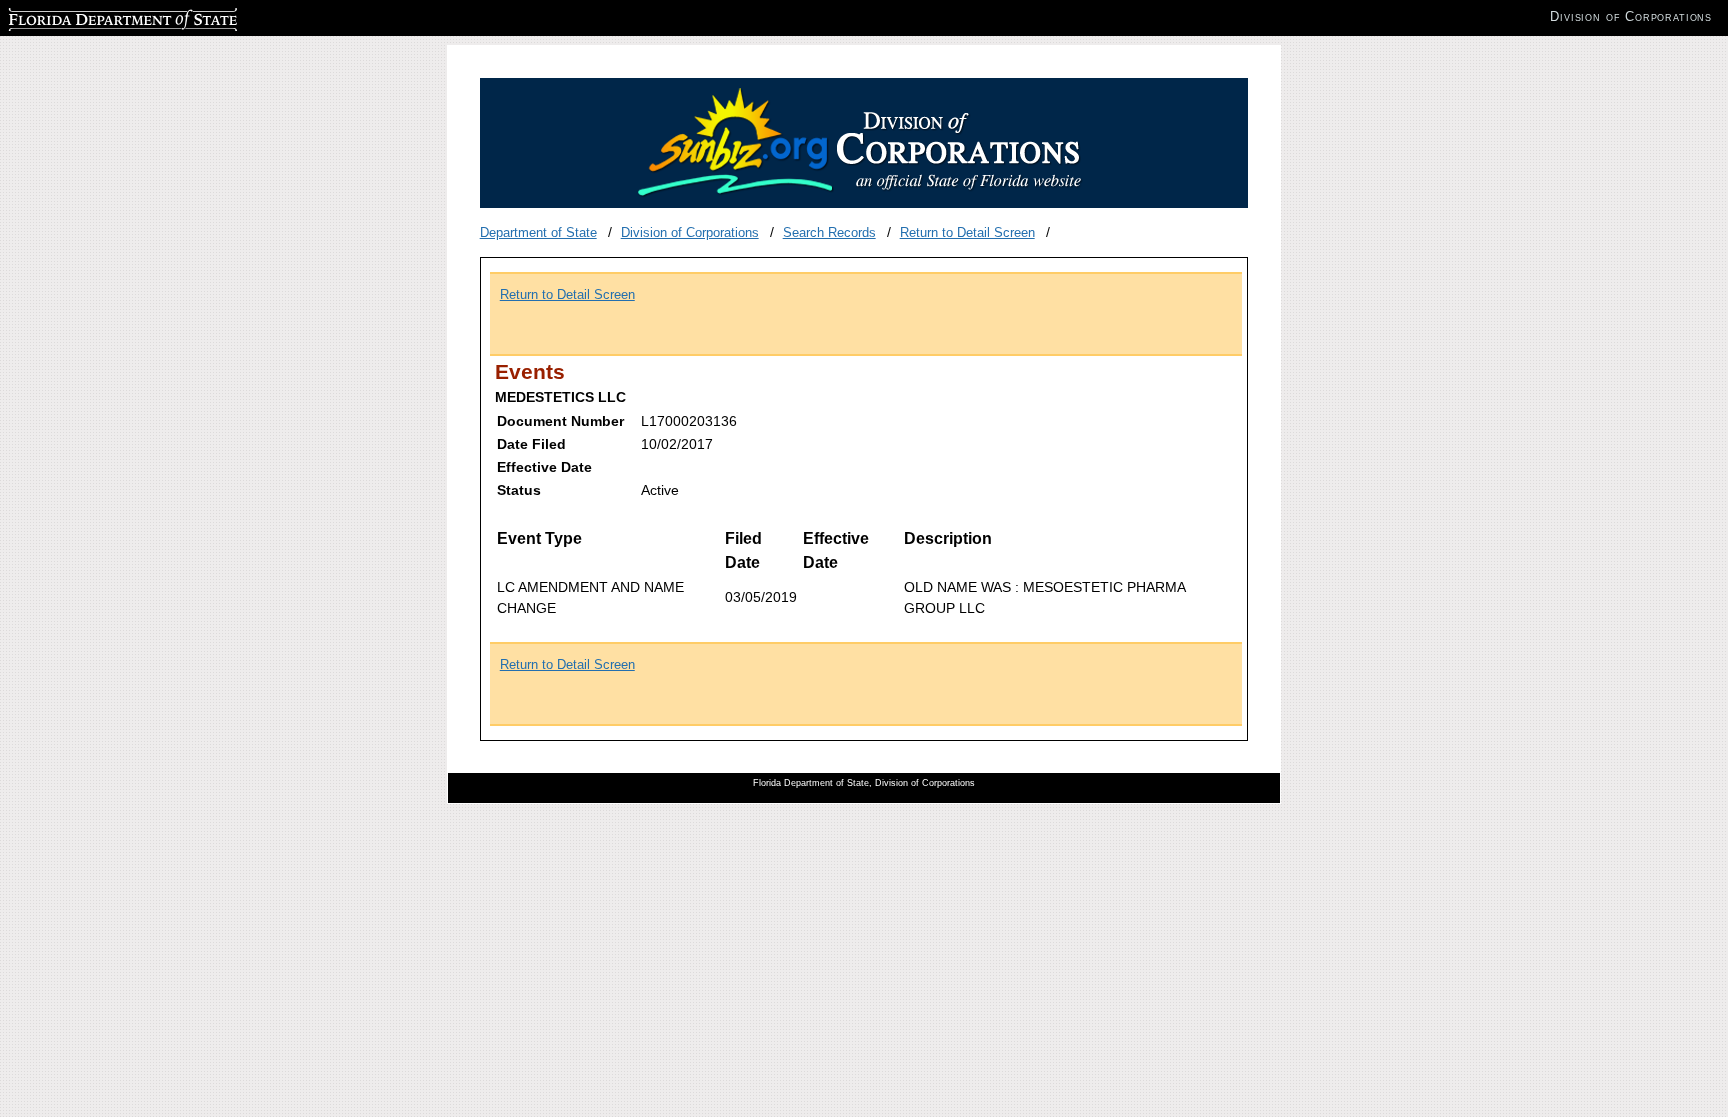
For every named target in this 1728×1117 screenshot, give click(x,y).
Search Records (829, 232)
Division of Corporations (690, 232)
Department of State (538, 232)
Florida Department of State (88, 16)
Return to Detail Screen (967, 232)
